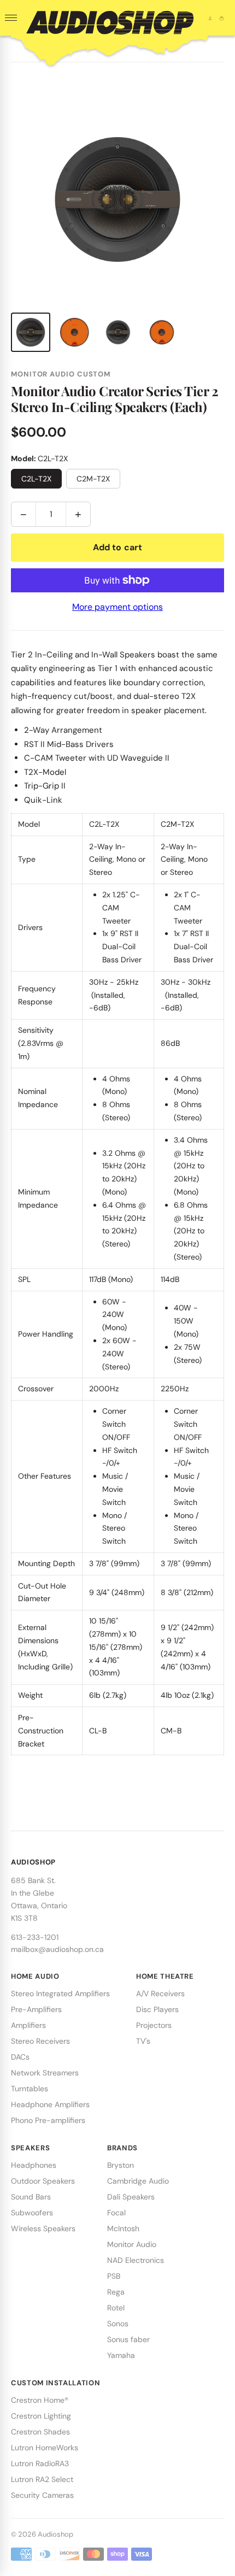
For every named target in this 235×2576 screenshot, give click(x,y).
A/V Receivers (160, 1993)
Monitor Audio (132, 2244)
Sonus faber (128, 2339)
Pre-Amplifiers (36, 2009)
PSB (114, 2276)
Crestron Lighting (41, 2416)
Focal (116, 2213)
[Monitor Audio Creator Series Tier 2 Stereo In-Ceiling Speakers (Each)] (31, 332)
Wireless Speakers (43, 2228)
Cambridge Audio (138, 2181)
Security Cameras (42, 2495)
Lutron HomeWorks (45, 2448)
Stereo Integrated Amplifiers (60, 1993)
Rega (116, 2292)
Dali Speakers (131, 2197)
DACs (20, 2057)
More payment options (117, 607)
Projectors (154, 2025)
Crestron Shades (40, 2432)
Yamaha (121, 2355)
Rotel (116, 2308)
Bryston (121, 2165)
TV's (143, 2041)
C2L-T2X (36, 479)
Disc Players (157, 2009)
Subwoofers (32, 2213)
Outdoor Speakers (43, 2181)
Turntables (30, 2089)
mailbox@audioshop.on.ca (57, 1949)
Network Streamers (45, 2073)
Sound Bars (31, 2197)
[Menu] (11, 18)
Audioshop (55, 2534)
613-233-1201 (35, 1937)
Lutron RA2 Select (42, 2479)
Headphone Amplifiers (50, 2104)
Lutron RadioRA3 (40, 2463)
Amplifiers (28, 2025)
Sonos (118, 2324)
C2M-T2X (93, 479)
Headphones (34, 2165)
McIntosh (123, 2228)
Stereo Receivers (40, 2041)
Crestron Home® (40, 2400)
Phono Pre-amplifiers (48, 2120)
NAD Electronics (136, 2260)
